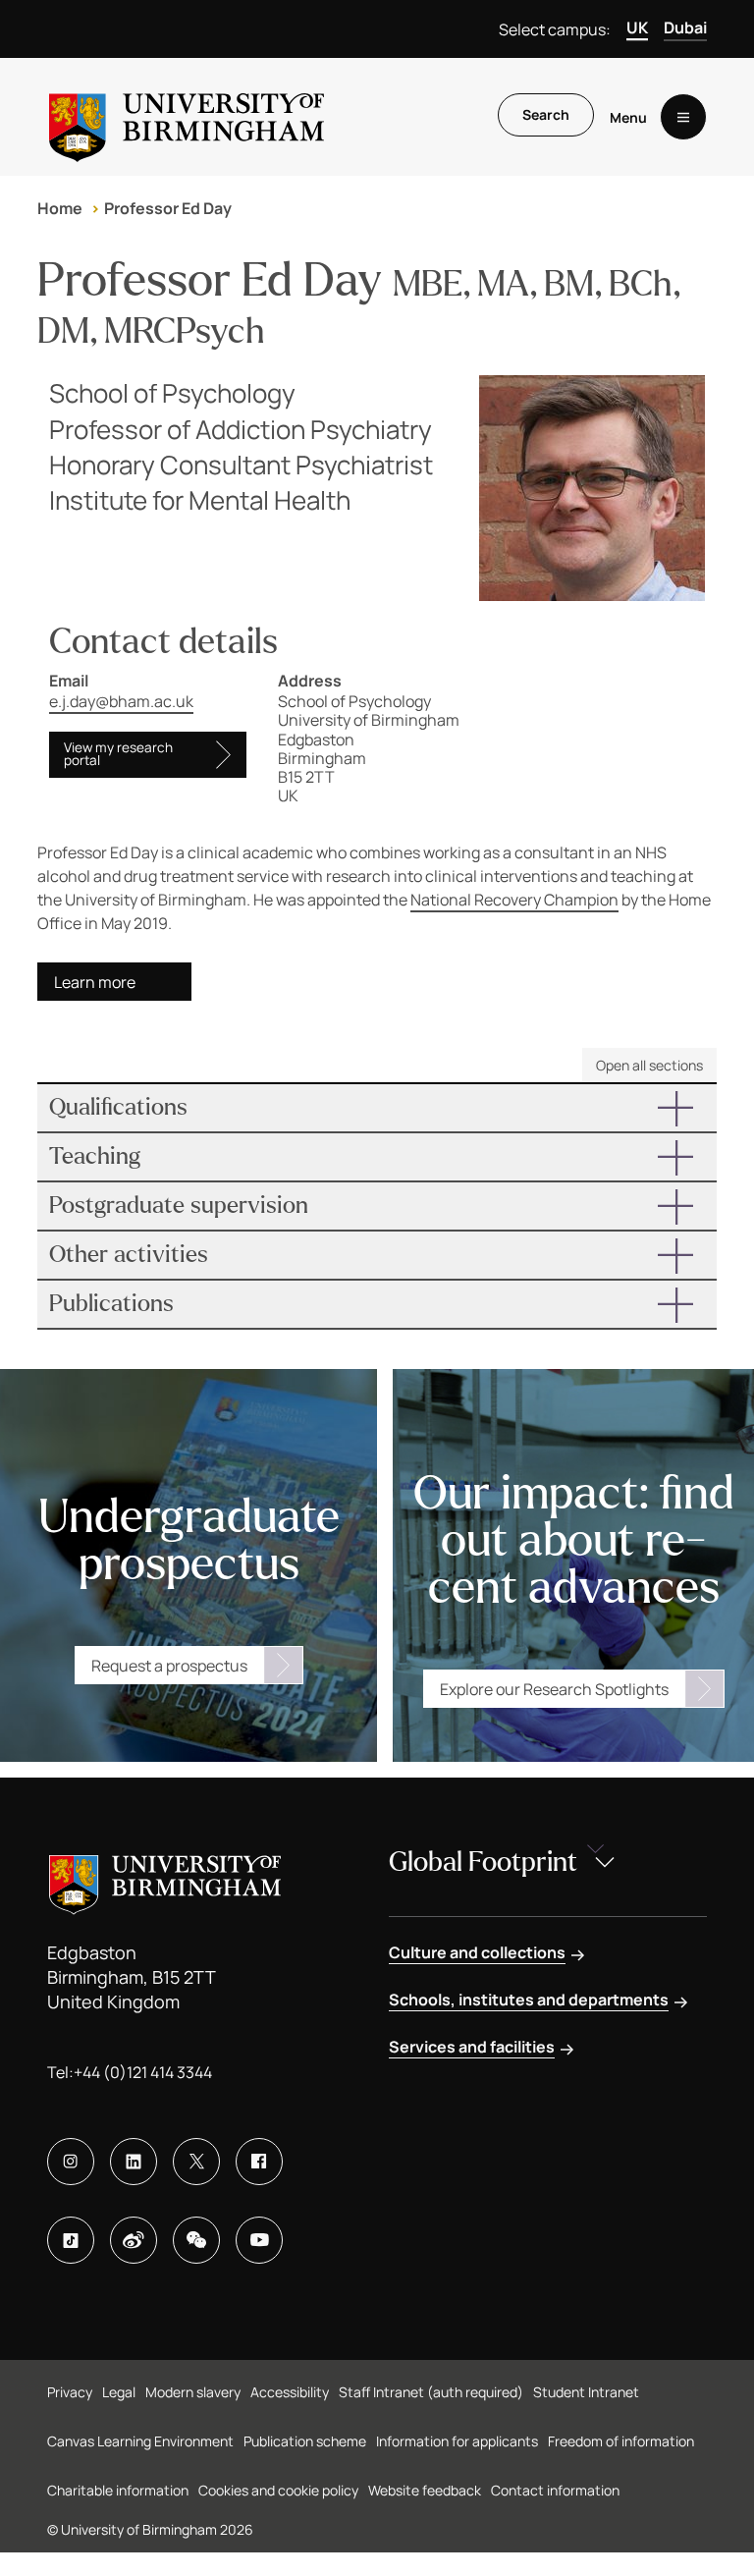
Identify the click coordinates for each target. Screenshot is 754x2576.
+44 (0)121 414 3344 (143, 2072)
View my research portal (118, 754)
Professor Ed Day (168, 208)
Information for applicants (457, 2441)
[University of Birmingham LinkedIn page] (134, 2162)
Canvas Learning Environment (140, 2441)
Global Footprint (483, 1862)
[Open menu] (683, 117)
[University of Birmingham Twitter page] (196, 2162)
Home (60, 208)
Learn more (95, 982)
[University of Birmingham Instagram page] (71, 2162)
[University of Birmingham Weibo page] (134, 2240)
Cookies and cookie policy (278, 2490)
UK (637, 27)
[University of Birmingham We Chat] (196, 2240)
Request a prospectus (169, 1666)
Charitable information (118, 2490)
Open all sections (649, 1065)
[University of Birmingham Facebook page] (259, 2162)
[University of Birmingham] (187, 117)
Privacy (70, 2392)
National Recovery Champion (514, 900)
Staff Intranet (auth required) (431, 2392)
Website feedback (425, 2490)
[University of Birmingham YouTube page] (259, 2240)
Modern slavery (193, 2392)
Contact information (555, 2490)
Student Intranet (586, 2392)
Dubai (685, 27)
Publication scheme (305, 2441)
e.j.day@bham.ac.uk (121, 701)
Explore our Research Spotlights (554, 1689)
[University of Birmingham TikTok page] (71, 2240)
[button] (377, 1108)
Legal (119, 2392)
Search (546, 114)
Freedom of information (621, 2441)
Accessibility (290, 2392)
